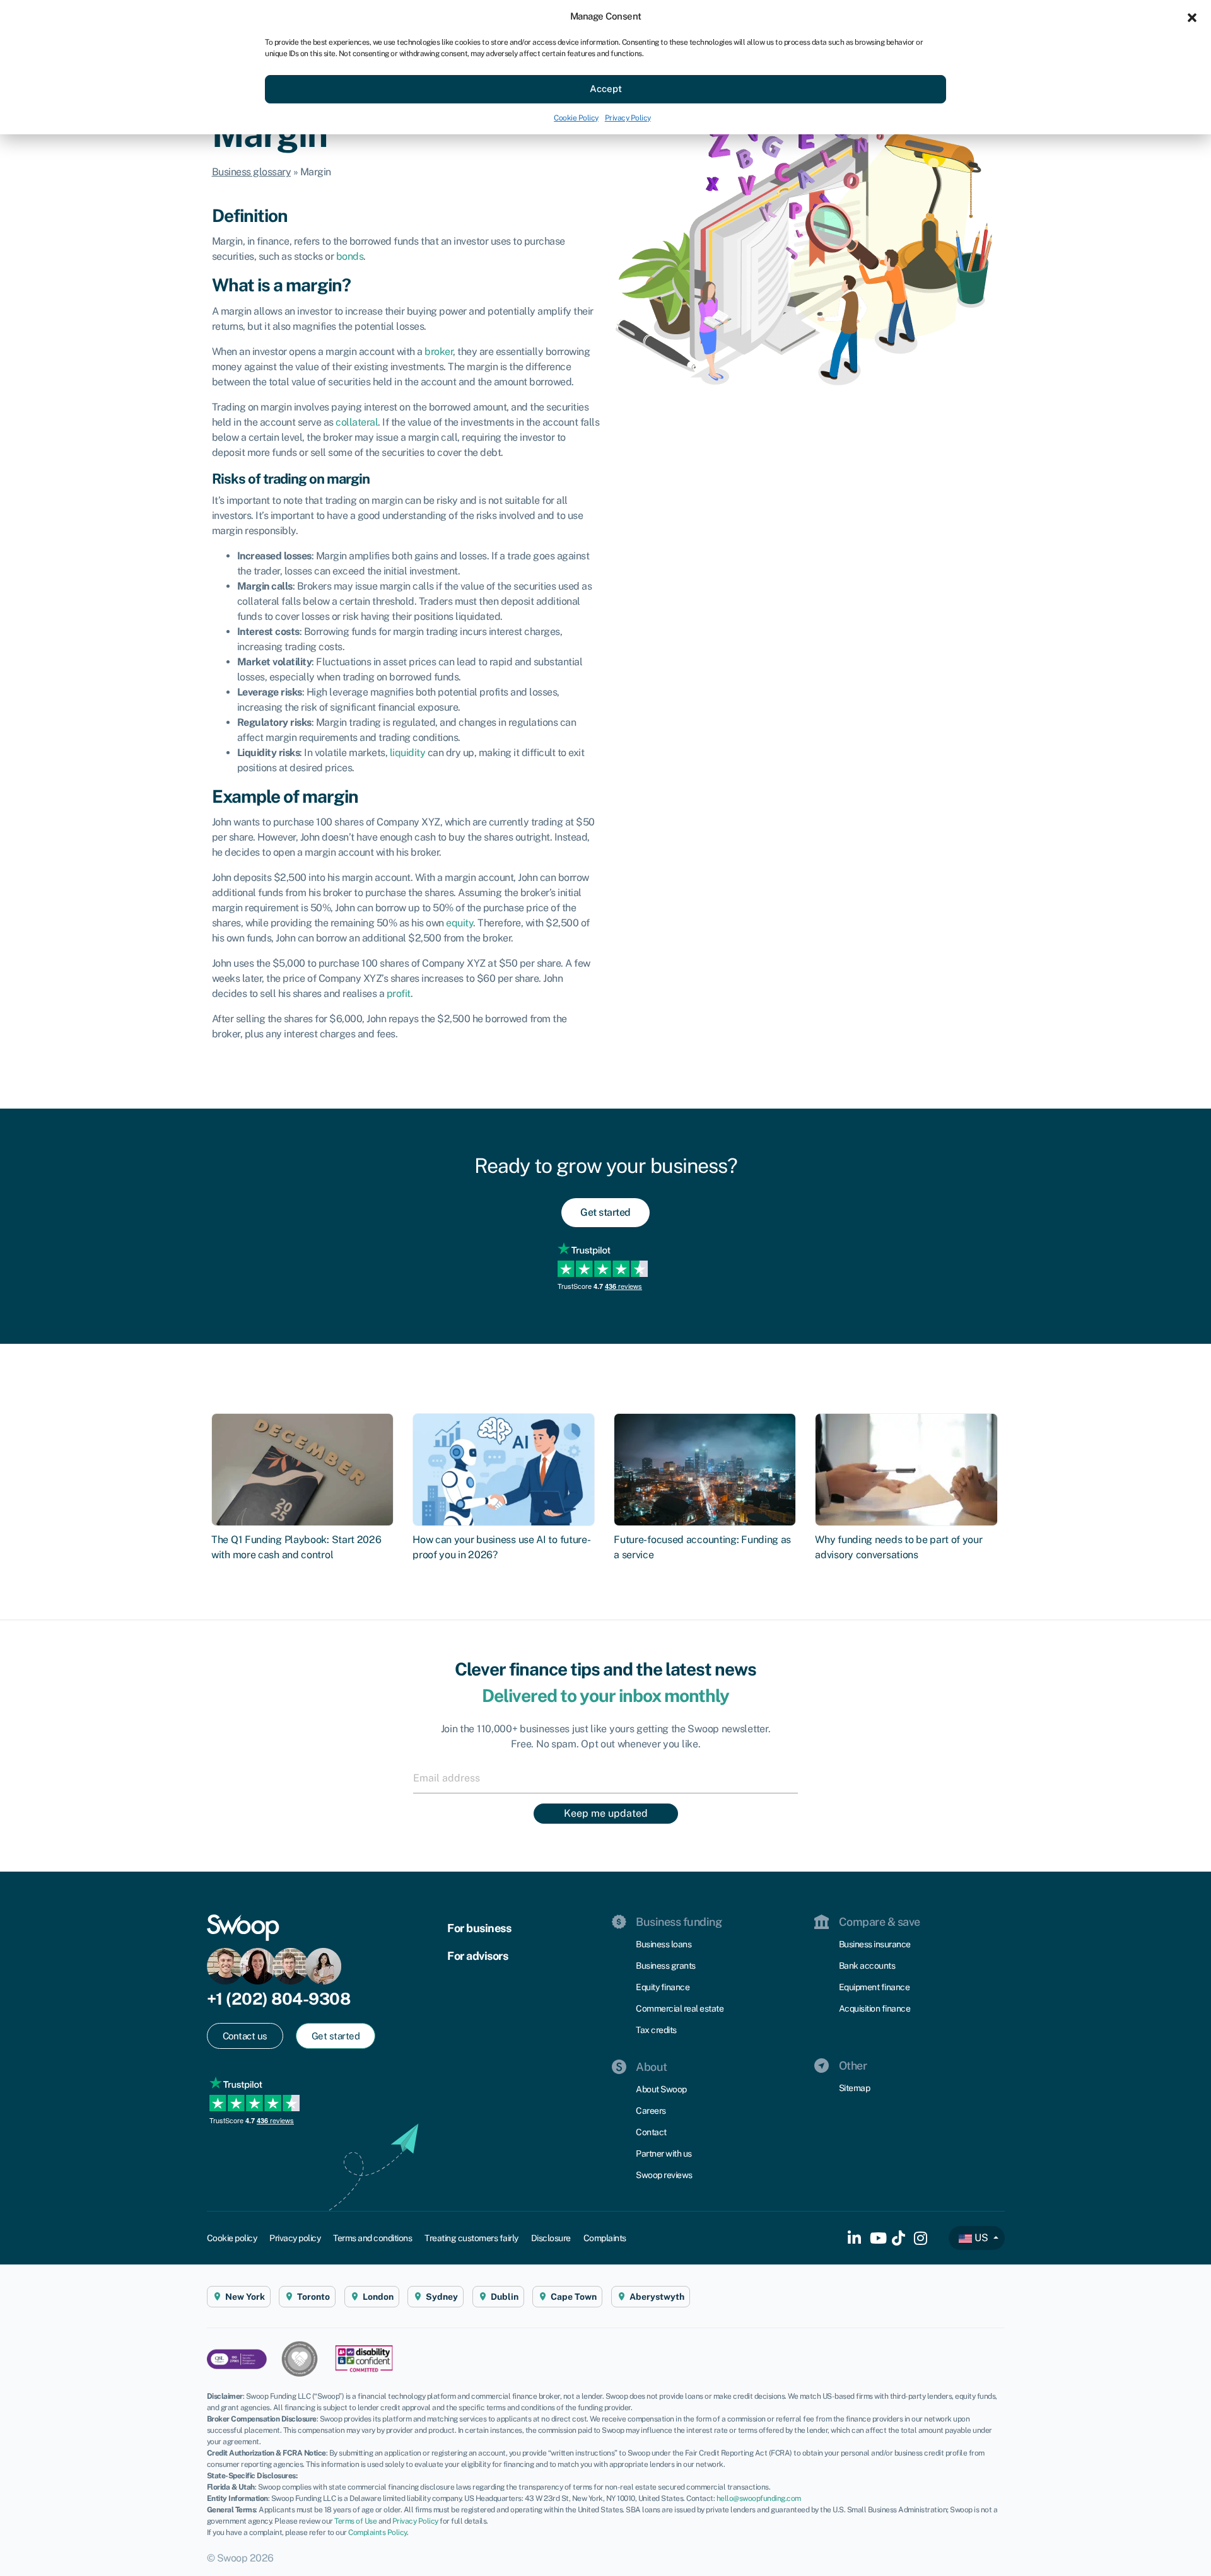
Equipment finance (875, 1987)
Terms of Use (355, 2521)
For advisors (477, 1956)
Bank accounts (867, 1966)
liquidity (408, 753)
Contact (651, 2132)
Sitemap (855, 2088)
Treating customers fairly (471, 2238)
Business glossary (252, 172)
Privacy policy (295, 2238)
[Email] (605, 1778)
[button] (1192, 16)
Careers (651, 2111)
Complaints (605, 2238)
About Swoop (661, 2089)
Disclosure (551, 2238)
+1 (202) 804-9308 (279, 1999)
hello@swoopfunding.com (759, 2498)
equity (459, 923)
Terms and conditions (372, 2238)
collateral (357, 422)
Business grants (666, 1966)
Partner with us (664, 2153)
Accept (606, 89)
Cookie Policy (576, 118)
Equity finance (663, 1987)
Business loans (664, 1944)
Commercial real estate (680, 2008)
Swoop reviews (664, 2175)
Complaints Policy (377, 2532)
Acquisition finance (875, 2008)
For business (479, 1928)
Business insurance (875, 1944)
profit (399, 994)
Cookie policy (232, 2238)
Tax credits (656, 2030)
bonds (350, 256)
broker (439, 352)
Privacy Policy (628, 118)
